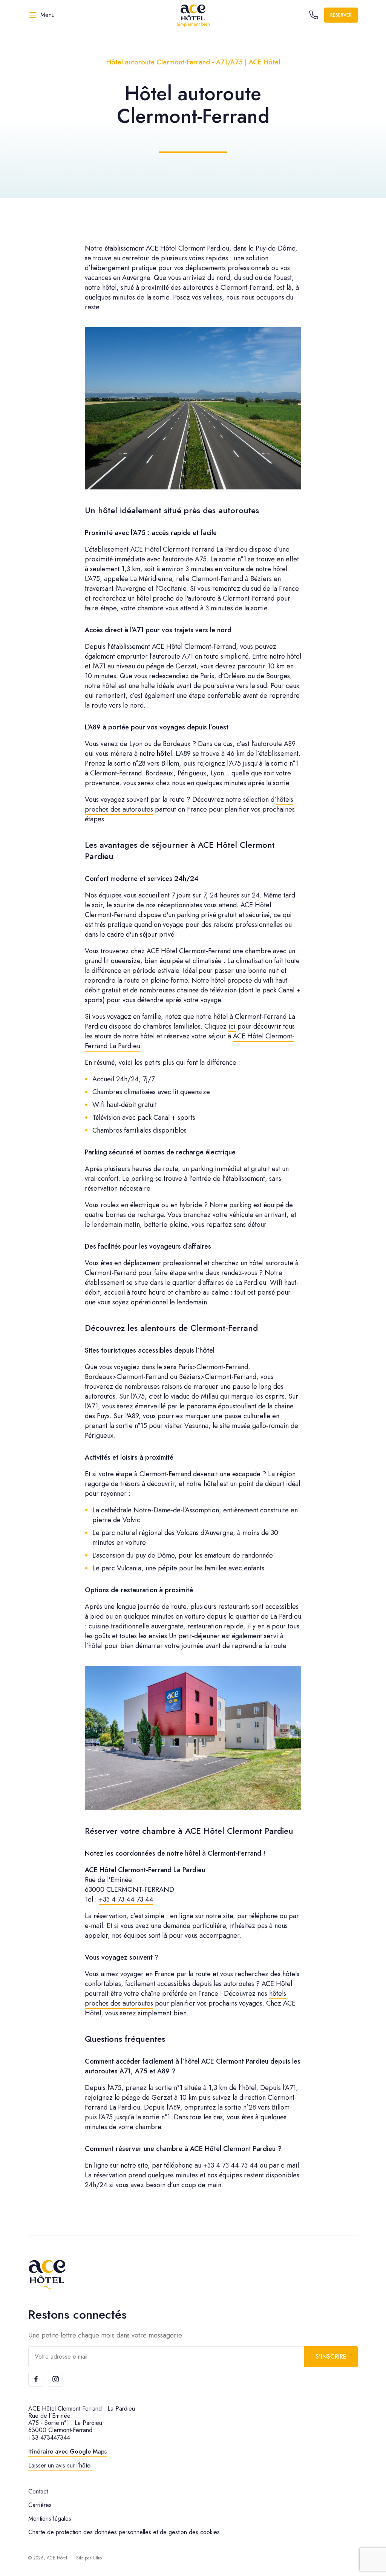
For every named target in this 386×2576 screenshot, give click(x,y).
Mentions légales (50, 2519)
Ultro (97, 2558)
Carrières (40, 2505)
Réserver (341, 15)
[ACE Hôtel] (193, 15)
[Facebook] (36, 2379)
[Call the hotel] (314, 15)
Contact (38, 2491)
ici (232, 1026)
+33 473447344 (49, 2438)
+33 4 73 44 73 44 (126, 1899)
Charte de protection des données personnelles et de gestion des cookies (124, 2532)
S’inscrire (331, 2357)
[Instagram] (55, 2379)
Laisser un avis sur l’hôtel (60, 2465)
